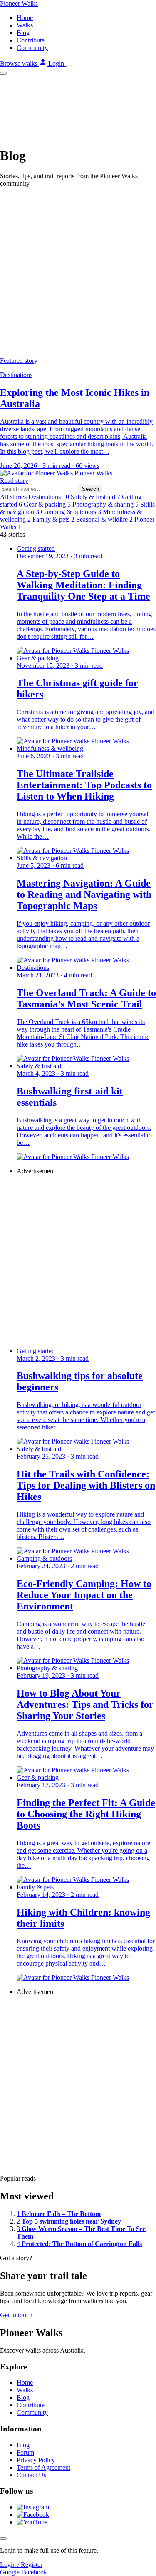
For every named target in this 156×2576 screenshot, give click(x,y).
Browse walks (20, 64)
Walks (25, 25)
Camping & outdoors (71, 512)
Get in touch (16, 2315)
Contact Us (31, 2475)
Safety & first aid (95, 497)
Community (32, 48)
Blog (23, 33)
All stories (14, 497)
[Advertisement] (78, 272)
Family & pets (53, 519)
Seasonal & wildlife (104, 519)
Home (25, 18)
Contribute (31, 40)
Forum (25, 2452)
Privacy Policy (36, 2460)
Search (90, 489)
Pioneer (19, 4)
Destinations (49, 497)
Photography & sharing (105, 504)
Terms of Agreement (43, 2467)
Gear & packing (47, 504)
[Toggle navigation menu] (69, 66)
